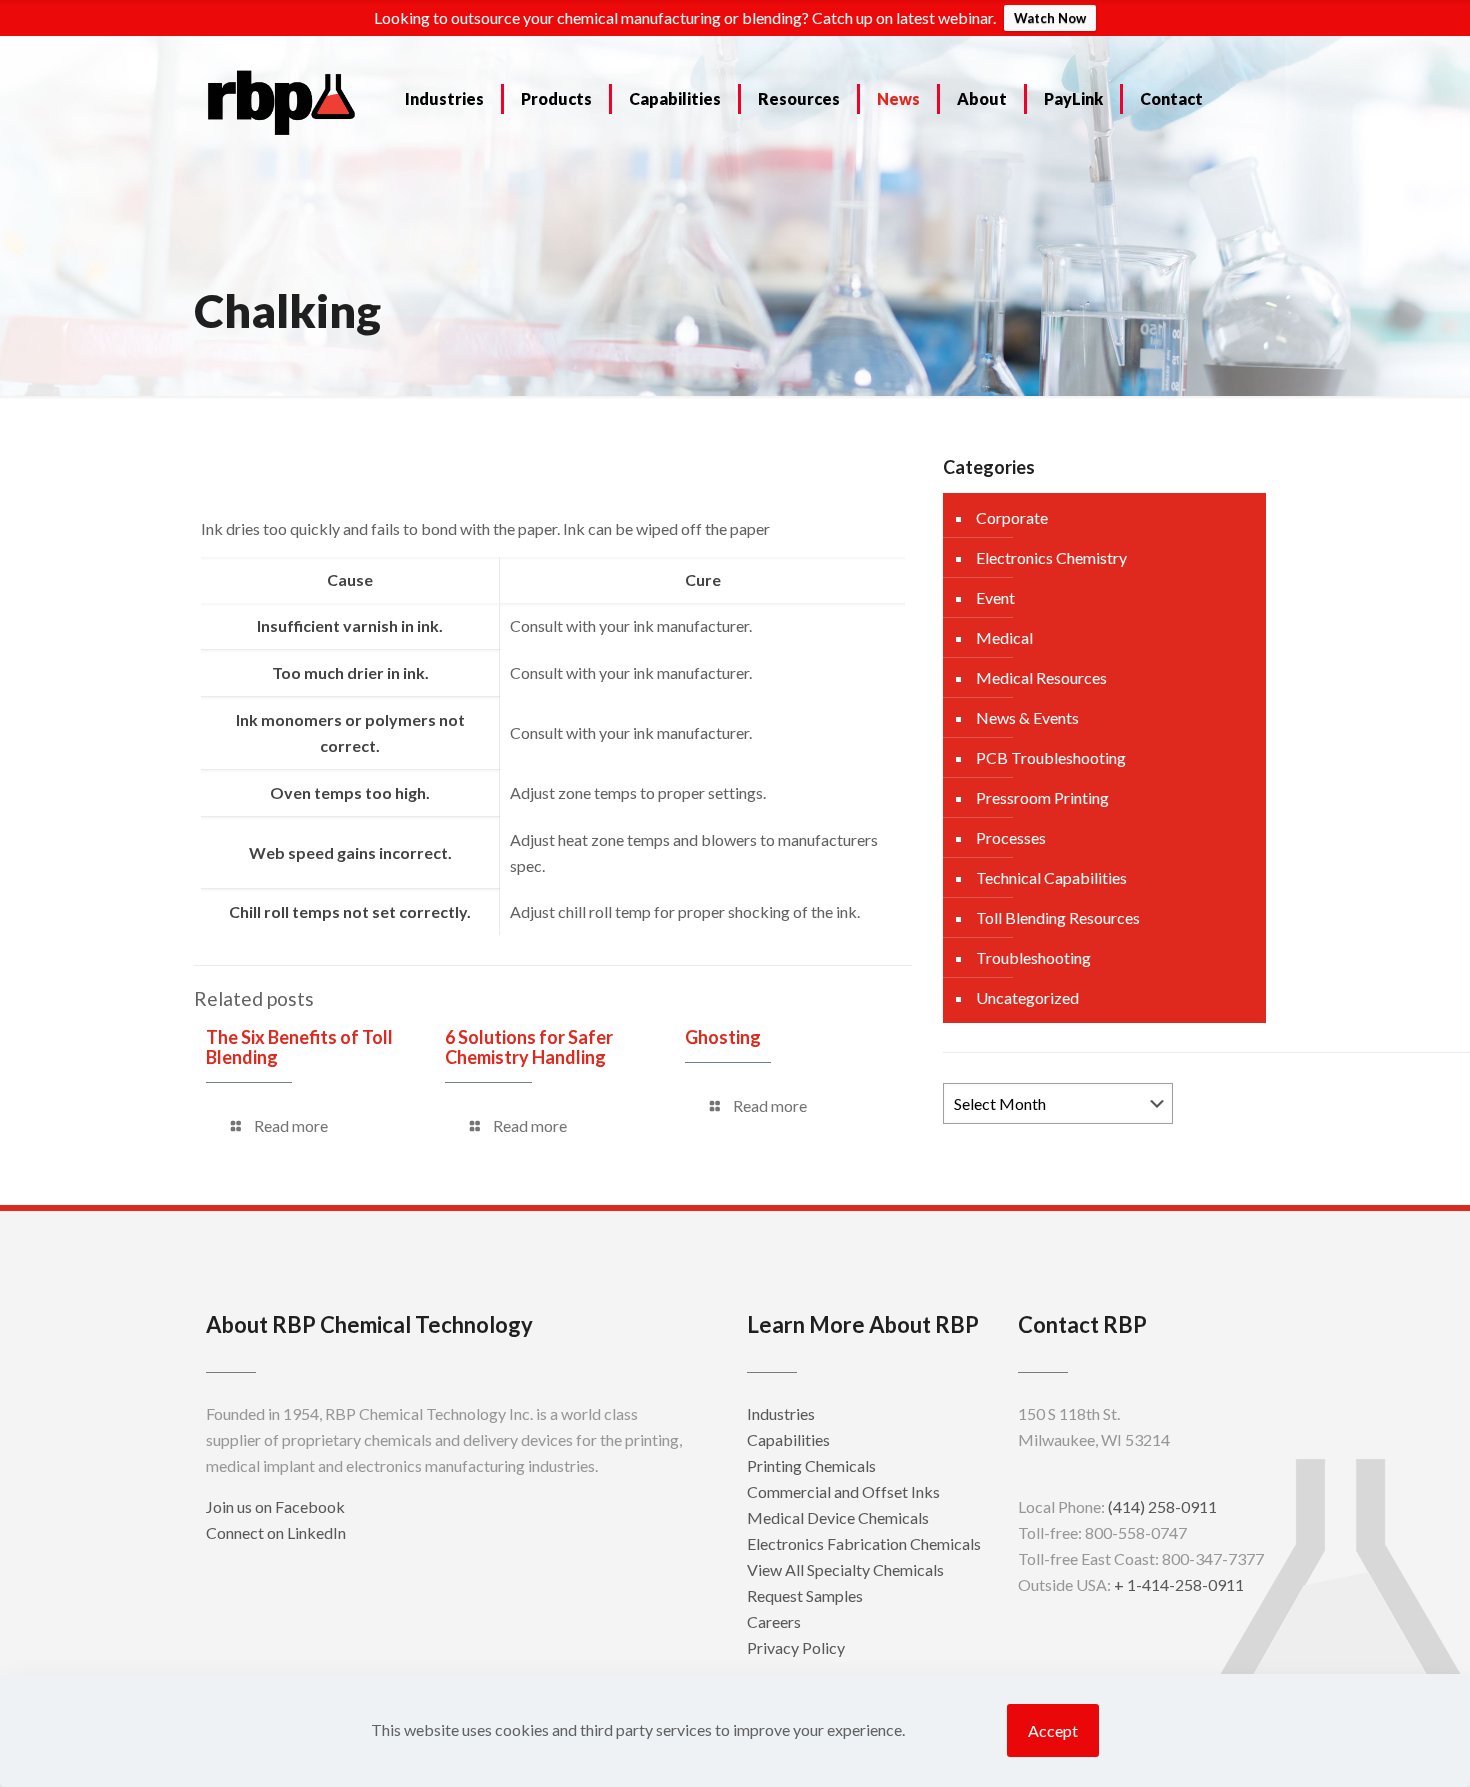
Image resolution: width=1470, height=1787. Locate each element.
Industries (781, 1413)
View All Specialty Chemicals (845, 1569)
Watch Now (1050, 18)
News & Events (1027, 717)
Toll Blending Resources (1058, 917)
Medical (1004, 637)
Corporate (1012, 517)
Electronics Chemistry (1051, 557)
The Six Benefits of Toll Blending (299, 1047)
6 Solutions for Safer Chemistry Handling (529, 1047)
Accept (1053, 1730)
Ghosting (723, 1037)
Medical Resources (1041, 677)
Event (995, 597)
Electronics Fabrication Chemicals (864, 1543)
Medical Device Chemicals (838, 1517)
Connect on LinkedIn (276, 1532)
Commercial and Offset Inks (843, 1491)
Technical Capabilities (1051, 877)
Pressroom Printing (1042, 797)
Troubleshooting (1033, 957)
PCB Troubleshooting (1051, 757)
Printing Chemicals (811, 1465)
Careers (774, 1621)
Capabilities (788, 1439)
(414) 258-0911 (1162, 1506)
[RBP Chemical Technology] (282, 101)
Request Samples (805, 1595)
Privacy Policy (796, 1647)
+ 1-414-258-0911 (1179, 1584)
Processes (1011, 837)
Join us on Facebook (275, 1506)
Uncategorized (1027, 997)
